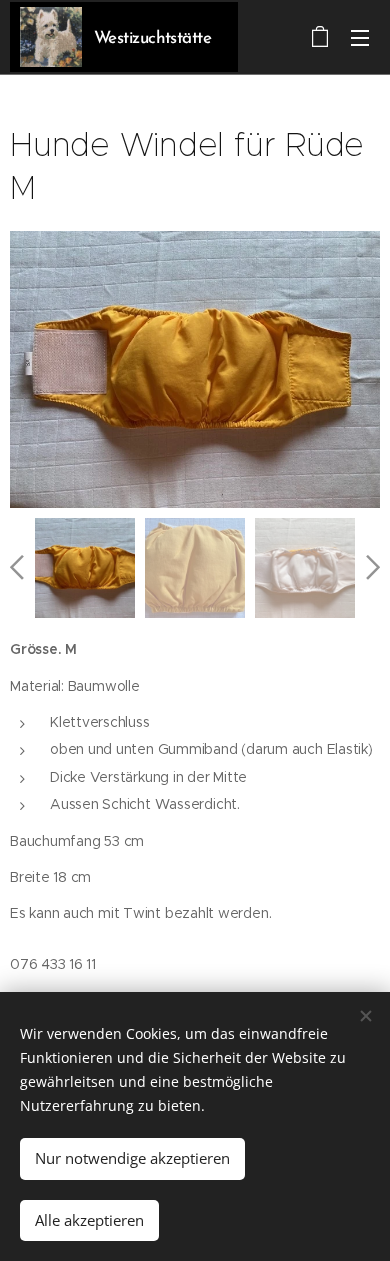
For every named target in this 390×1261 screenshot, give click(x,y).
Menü (360, 37)
